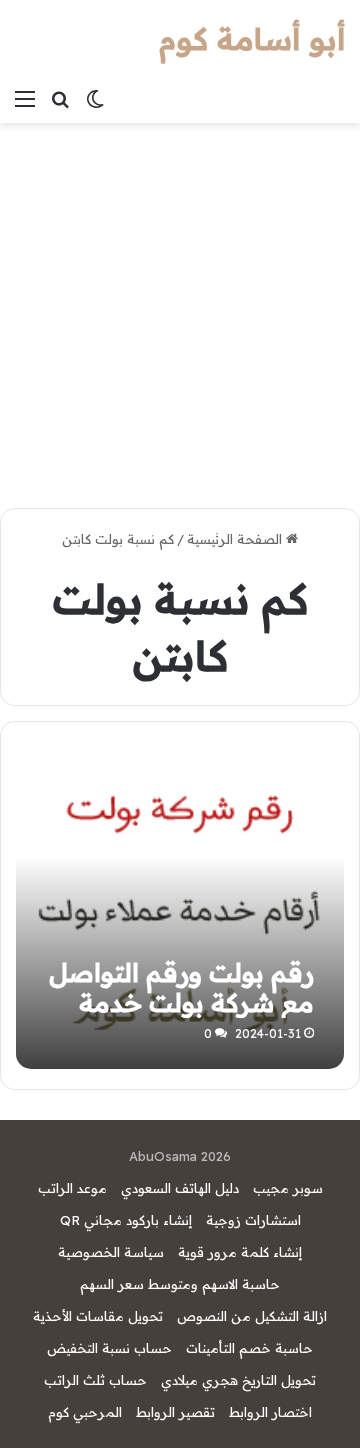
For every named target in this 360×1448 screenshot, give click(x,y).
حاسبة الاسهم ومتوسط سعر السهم (180, 1284)
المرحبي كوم (85, 1412)
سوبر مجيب (288, 1188)
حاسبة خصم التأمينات (249, 1348)
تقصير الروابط (175, 1412)
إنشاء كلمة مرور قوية (240, 1252)
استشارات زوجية (253, 1220)
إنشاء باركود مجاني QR (126, 1220)
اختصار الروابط (270, 1412)
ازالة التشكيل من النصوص (252, 1316)
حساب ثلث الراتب (95, 1380)
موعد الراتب (72, 1188)
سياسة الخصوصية (111, 1252)
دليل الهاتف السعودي (180, 1188)
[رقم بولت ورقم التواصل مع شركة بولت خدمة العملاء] (179, 905)
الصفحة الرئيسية (236, 539)
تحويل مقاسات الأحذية (98, 1316)
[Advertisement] (180, 313)
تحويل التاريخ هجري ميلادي (238, 1380)
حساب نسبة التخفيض (109, 1348)
